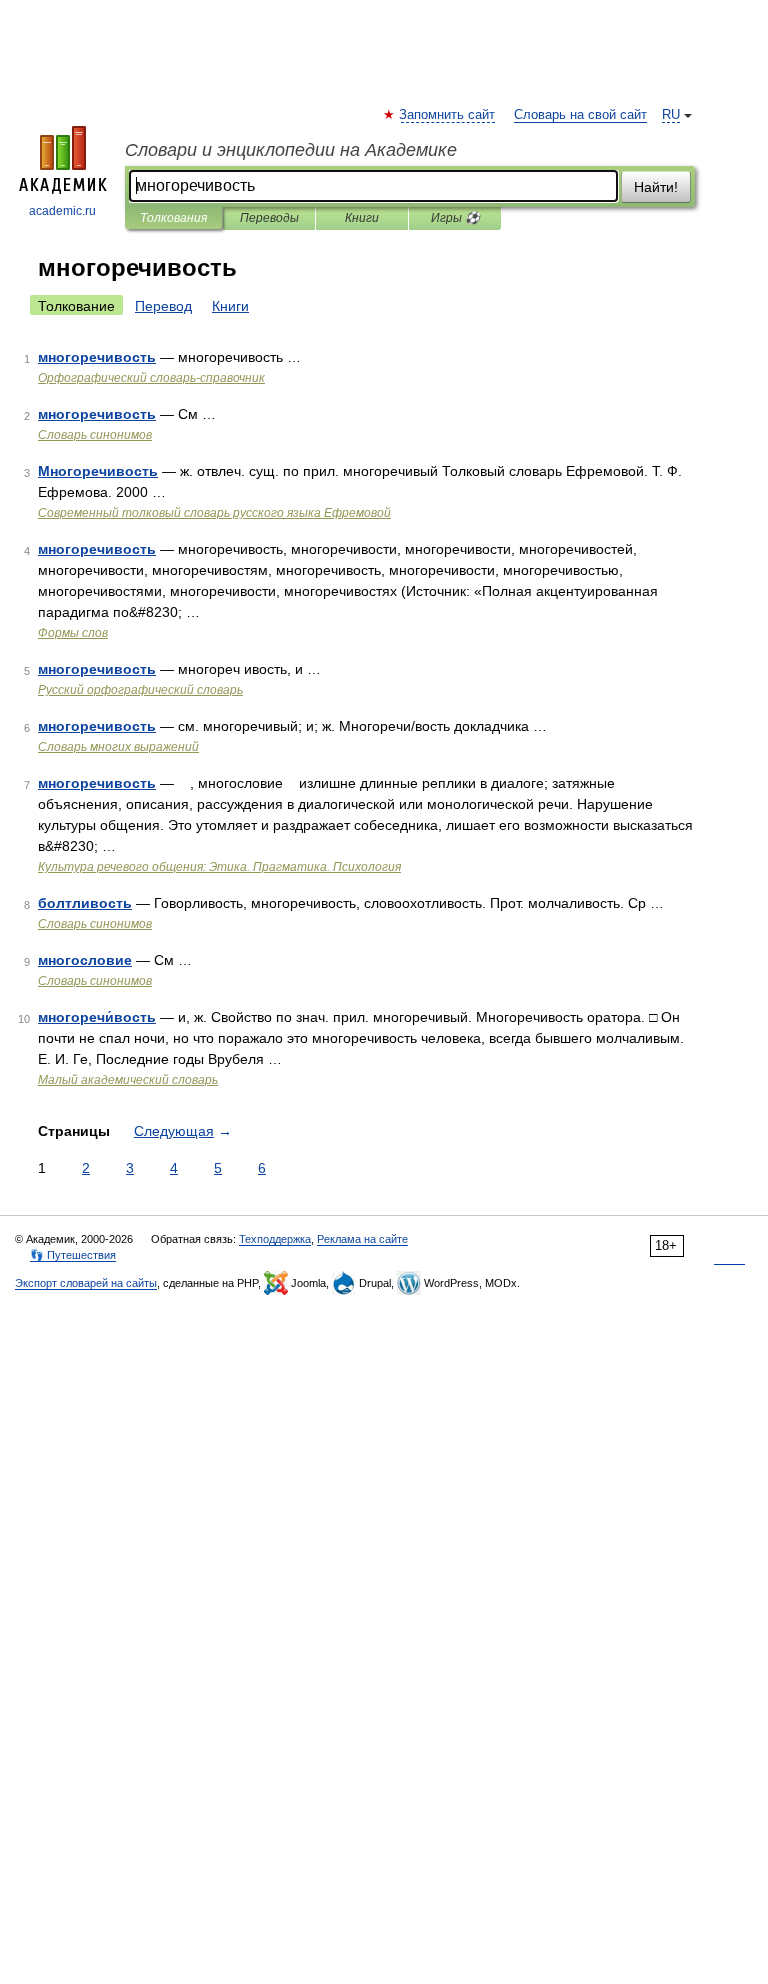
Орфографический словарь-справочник (151, 378)
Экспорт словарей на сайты (86, 1283)
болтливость (85, 903)
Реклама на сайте (362, 1239)
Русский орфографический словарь (140, 690)
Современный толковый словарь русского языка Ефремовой (214, 513)
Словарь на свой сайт (580, 115)
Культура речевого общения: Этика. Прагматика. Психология (219, 867)
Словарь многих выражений (118, 747)
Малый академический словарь (128, 1080)
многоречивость (97, 357)
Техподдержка (275, 1239)
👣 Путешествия (73, 1255)
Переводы (269, 218)
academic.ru (62, 211)
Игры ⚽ (455, 218)
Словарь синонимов (95, 435)
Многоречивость (98, 471)
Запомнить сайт (448, 115)
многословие (85, 960)
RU (671, 115)
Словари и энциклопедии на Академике (291, 150)
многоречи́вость (97, 1017)
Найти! (656, 187)
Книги (362, 218)
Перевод (163, 306)
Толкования (173, 218)
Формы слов (73, 633)
